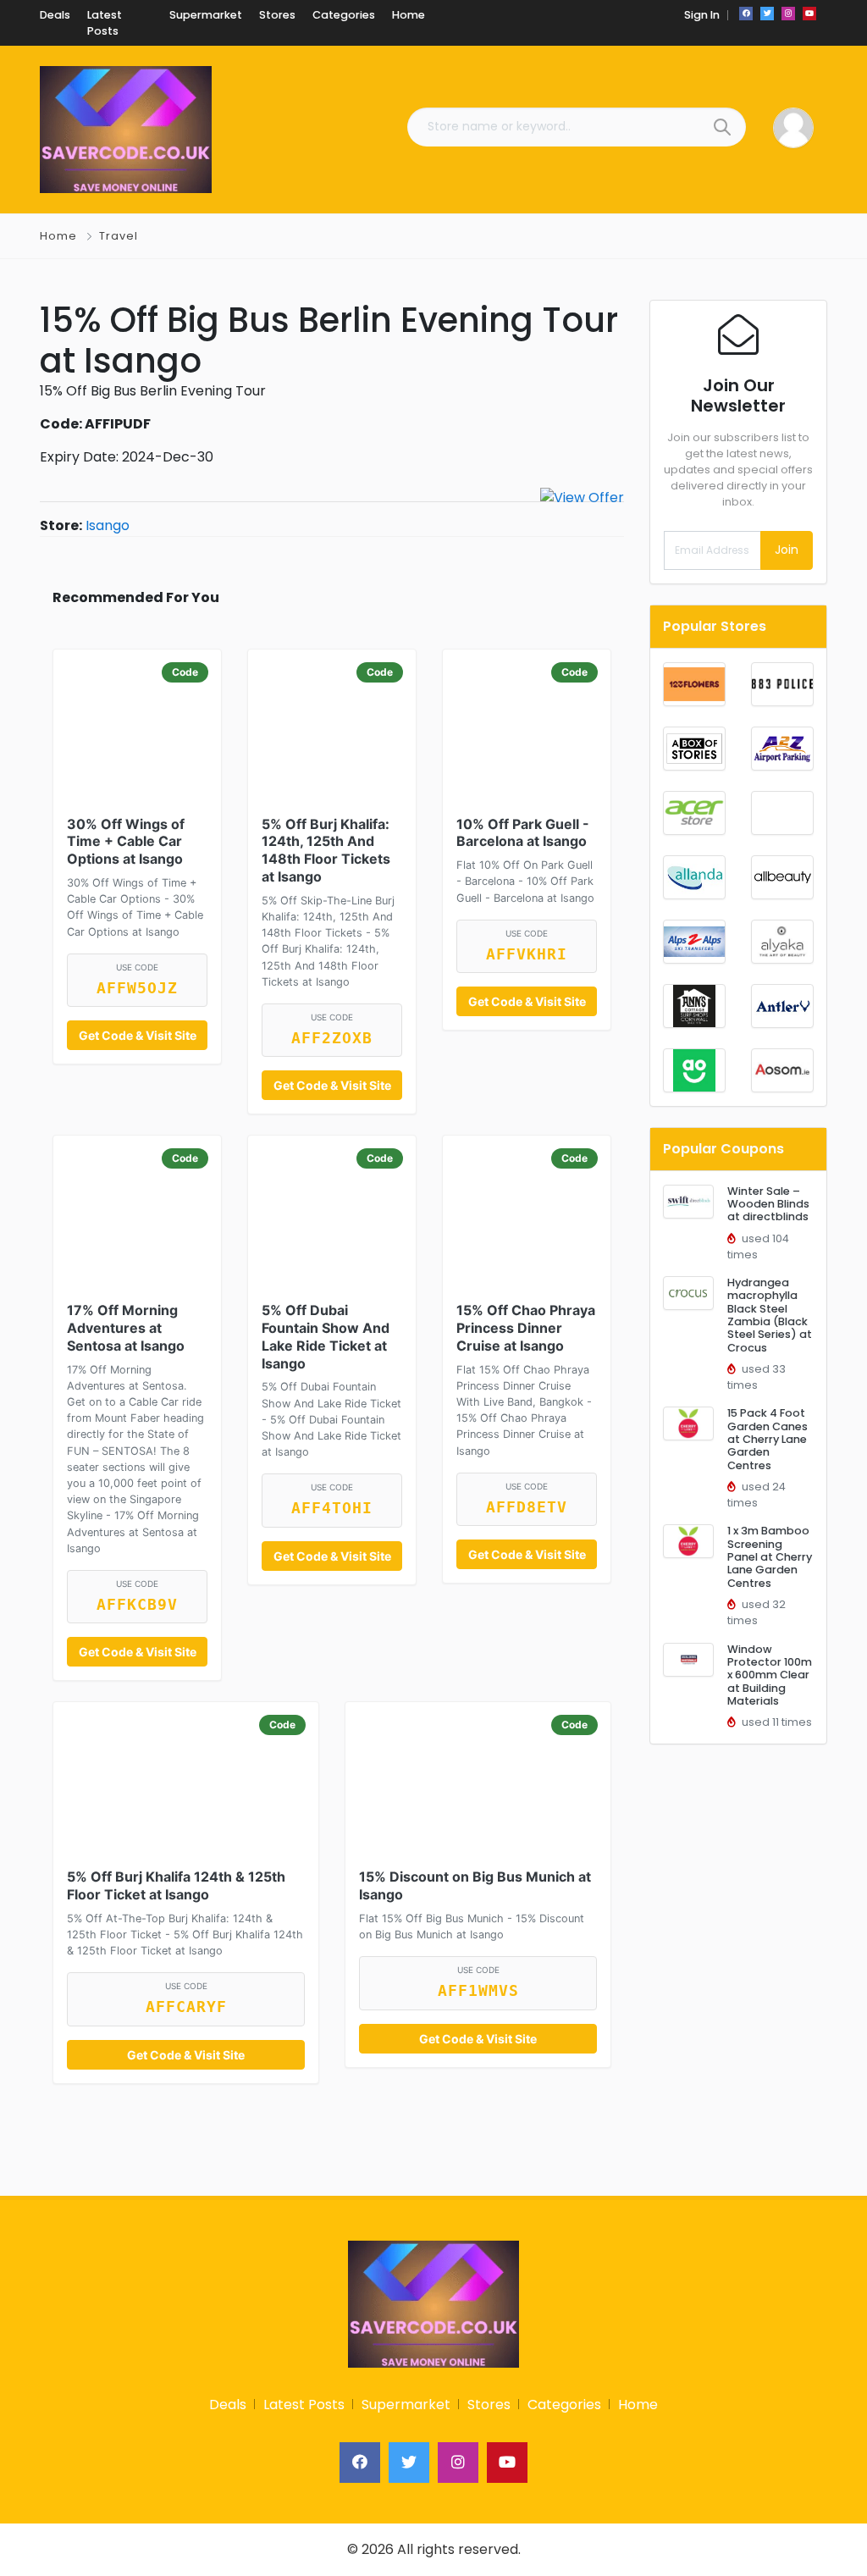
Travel (119, 236)
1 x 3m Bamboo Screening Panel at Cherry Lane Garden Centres (770, 1556)
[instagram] (788, 14)
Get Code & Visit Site (138, 1035)
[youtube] (809, 14)
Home (58, 236)
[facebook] (746, 14)
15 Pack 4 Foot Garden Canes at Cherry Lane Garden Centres (768, 1439)
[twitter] (767, 14)
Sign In (702, 15)
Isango (108, 525)
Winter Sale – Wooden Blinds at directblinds (768, 1204)
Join (787, 550)
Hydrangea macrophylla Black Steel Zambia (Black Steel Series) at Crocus (770, 1315)
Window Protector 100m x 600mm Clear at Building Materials (770, 1675)
